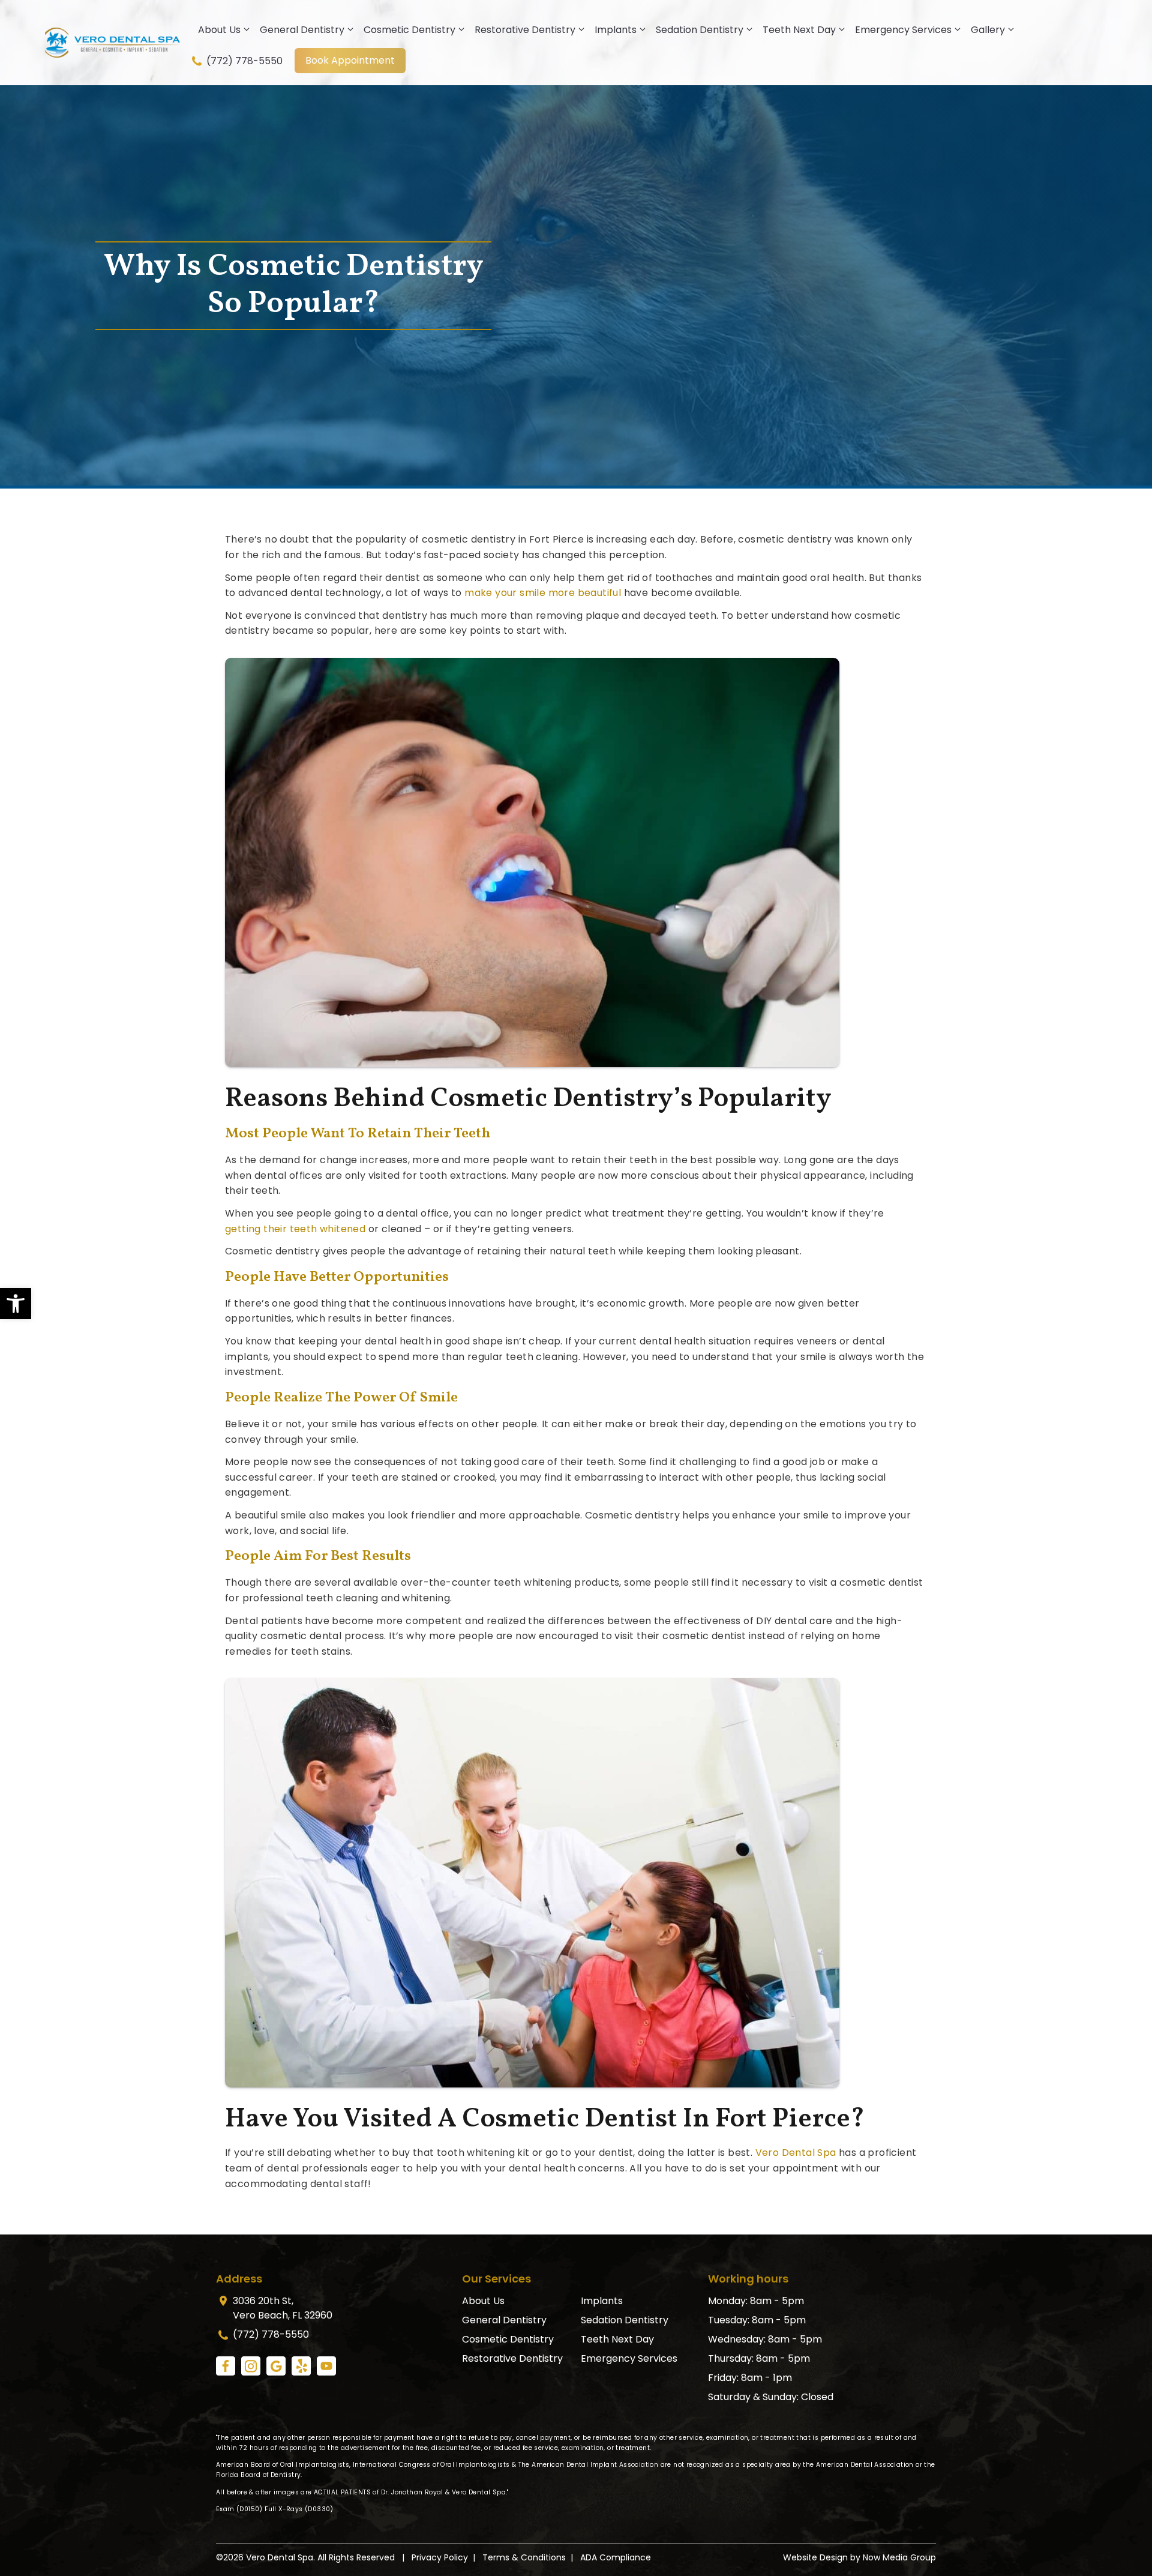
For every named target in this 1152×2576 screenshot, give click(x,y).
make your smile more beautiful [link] (543, 593)
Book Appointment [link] (350, 60)
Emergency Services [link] (903, 30)
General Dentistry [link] (302, 30)
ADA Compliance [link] (616, 2557)
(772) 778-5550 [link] (243, 61)
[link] (16, 1304)
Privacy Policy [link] (440, 2557)
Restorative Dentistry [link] (525, 30)
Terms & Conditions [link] (524, 2557)
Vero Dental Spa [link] (796, 2153)
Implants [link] (616, 30)
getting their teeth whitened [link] (295, 1229)
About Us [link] (219, 30)
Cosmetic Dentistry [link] (409, 30)
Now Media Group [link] (899, 2557)
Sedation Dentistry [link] (700, 30)
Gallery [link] (988, 30)
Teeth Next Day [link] (799, 30)
